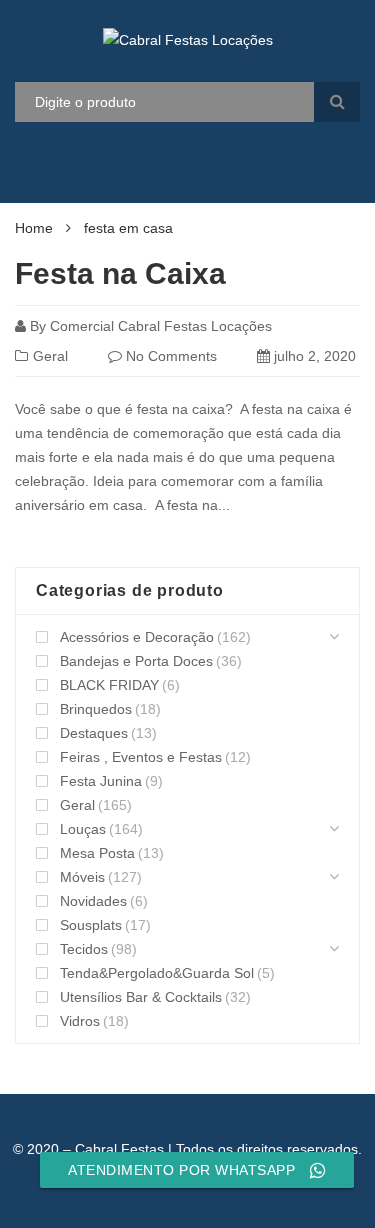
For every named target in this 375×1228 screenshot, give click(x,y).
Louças (83, 829)
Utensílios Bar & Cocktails (141, 997)
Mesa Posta (97, 853)
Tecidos (84, 949)
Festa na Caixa (120, 273)
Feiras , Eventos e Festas (141, 757)
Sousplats (91, 925)
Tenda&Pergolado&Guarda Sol (157, 973)
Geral (50, 356)
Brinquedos (96, 709)
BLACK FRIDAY (109, 685)
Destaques (94, 733)
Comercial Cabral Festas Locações (161, 326)
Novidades (93, 901)
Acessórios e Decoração (137, 637)
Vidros (80, 1021)
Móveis (82, 877)
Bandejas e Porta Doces (136, 661)
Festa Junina (101, 781)
